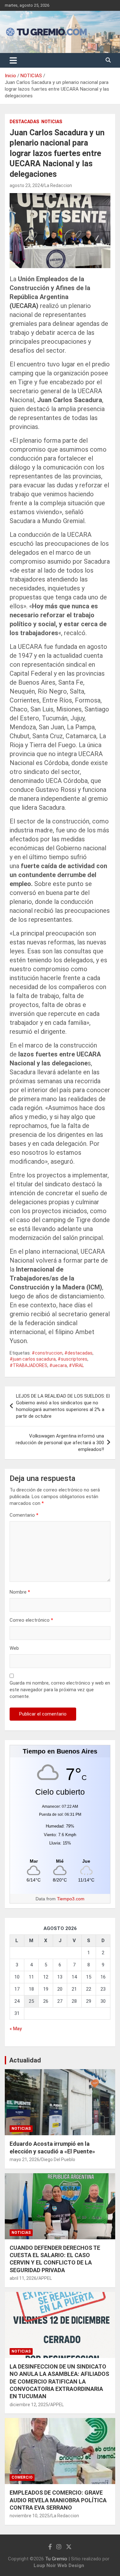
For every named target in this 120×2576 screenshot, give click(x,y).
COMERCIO (22, 2477)
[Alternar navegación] (13, 60)
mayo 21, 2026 (24, 2159)
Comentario (24, 1515)
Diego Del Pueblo (58, 2159)
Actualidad (25, 2060)
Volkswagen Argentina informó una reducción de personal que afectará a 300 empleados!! (60, 1443)
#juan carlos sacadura (33, 1359)
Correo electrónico (31, 1620)
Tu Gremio (56, 2559)
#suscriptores (72, 1359)
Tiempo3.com (71, 1899)
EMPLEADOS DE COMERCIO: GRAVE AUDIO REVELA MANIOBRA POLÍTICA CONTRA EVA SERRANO (58, 2500)
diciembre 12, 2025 (29, 2405)
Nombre (20, 1592)
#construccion (47, 1353)
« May (16, 2029)
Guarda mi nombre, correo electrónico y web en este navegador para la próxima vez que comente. (60, 1690)
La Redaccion (58, 185)
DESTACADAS (24, 122)
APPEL (45, 2278)
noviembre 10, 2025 (30, 2516)
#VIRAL (76, 1365)
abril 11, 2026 (23, 2278)
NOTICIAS (52, 122)
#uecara (58, 1365)
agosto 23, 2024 (26, 185)
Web (14, 1648)
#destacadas (78, 1353)
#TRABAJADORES (28, 1365)
